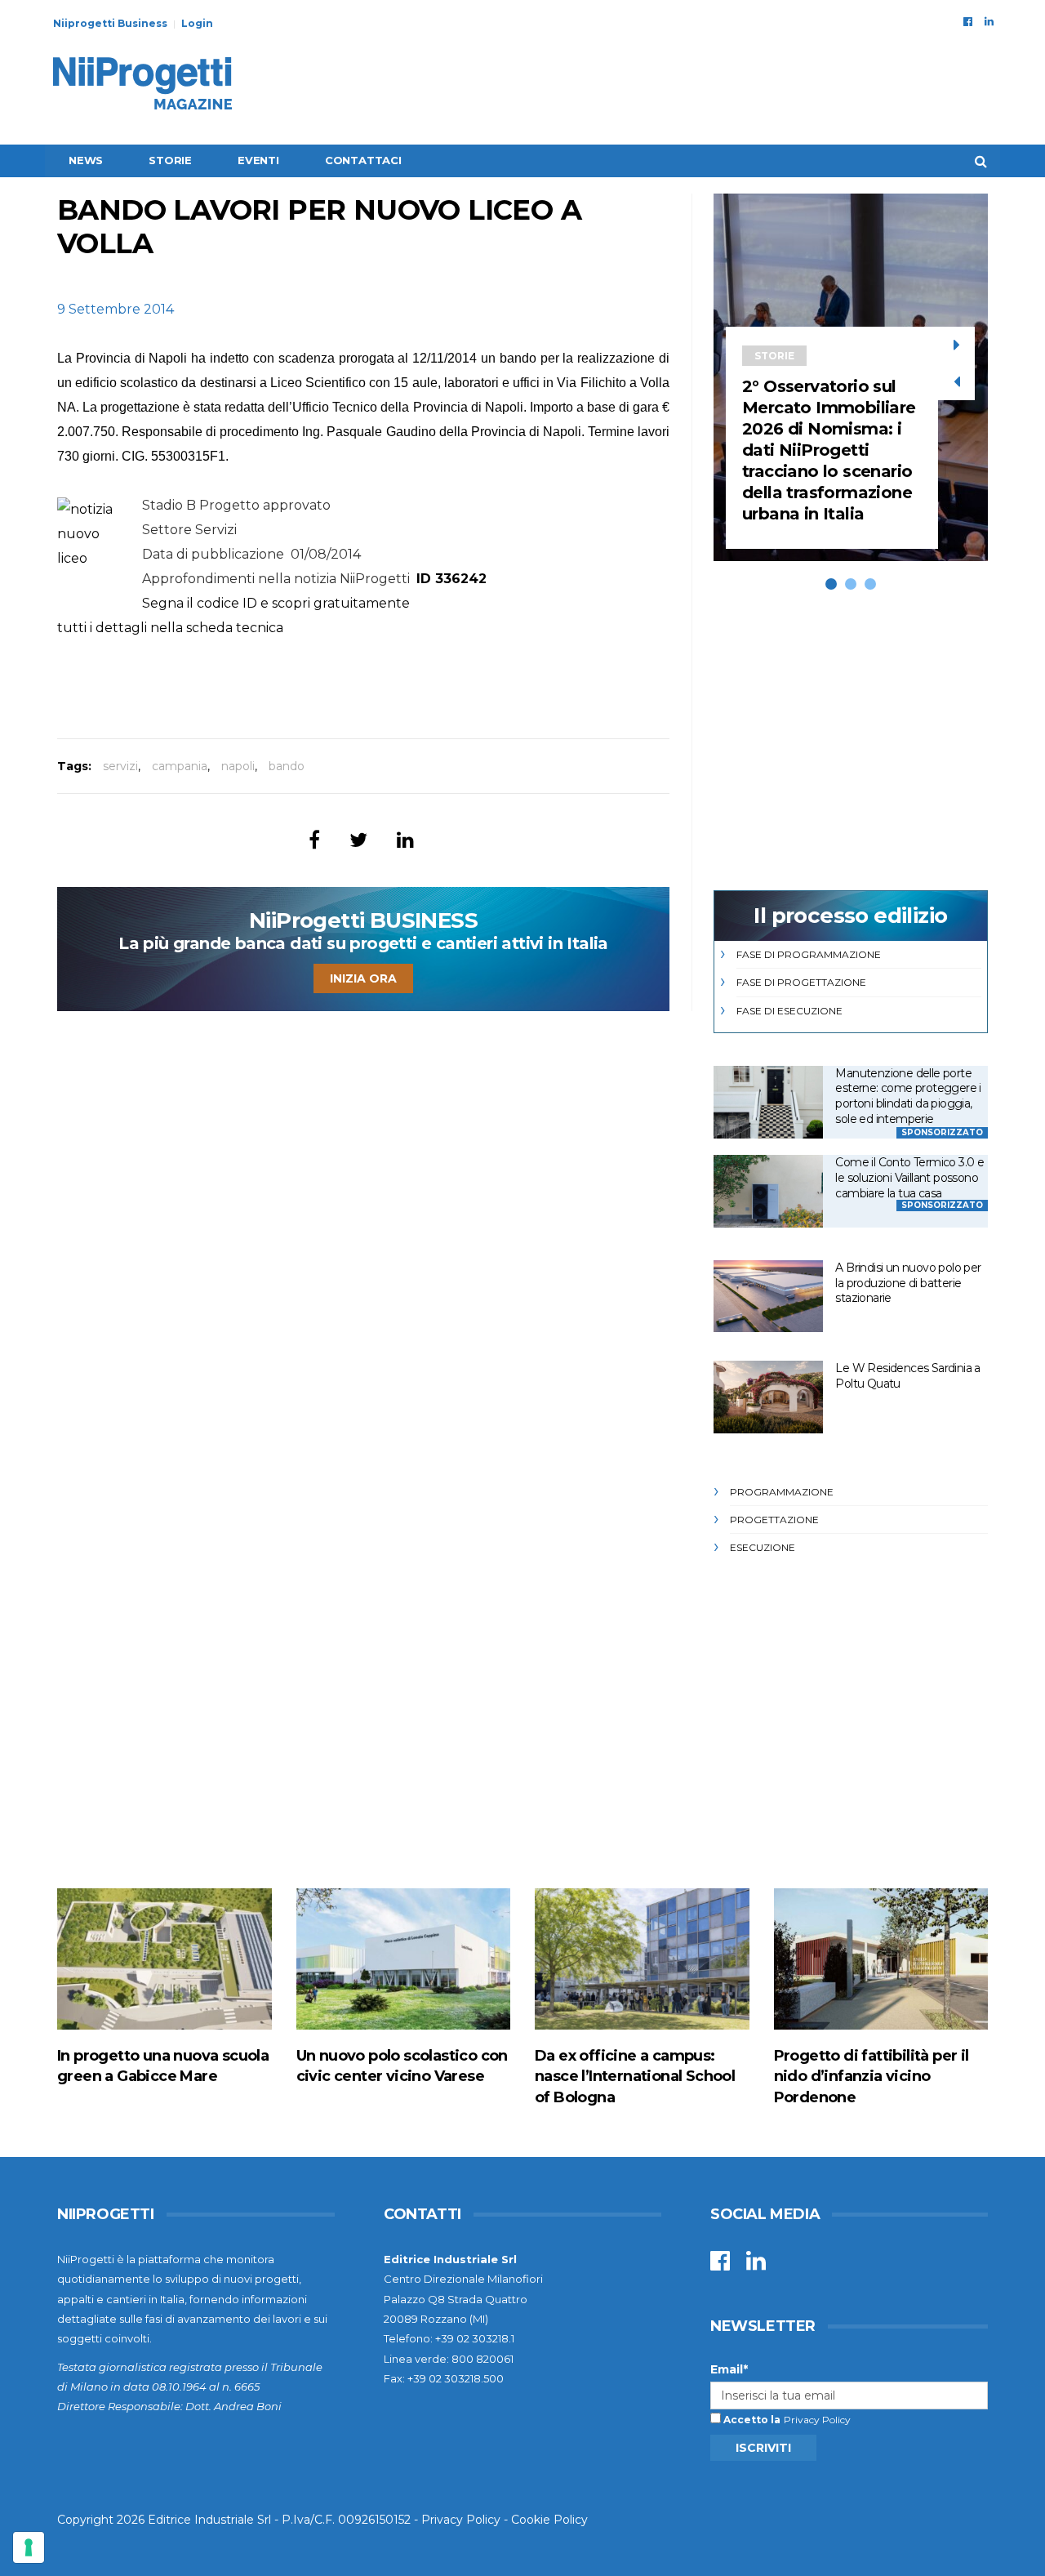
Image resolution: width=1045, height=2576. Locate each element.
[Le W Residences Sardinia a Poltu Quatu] (768, 1397)
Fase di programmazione (809, 954)
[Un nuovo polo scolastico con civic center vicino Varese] (404, 1959)
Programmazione (782, 1492)
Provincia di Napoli (132, 358)
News (86, 160)
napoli (238, 766)
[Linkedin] (989, 21)
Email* (729, 2369)
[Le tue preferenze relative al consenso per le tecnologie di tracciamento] (29, 2547)
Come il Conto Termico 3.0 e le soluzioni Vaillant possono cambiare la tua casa (909, 1177)
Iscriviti (763, 2448)
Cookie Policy (549, 2520)
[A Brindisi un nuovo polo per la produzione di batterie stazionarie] (768, 1297)
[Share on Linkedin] (405, 840)
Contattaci (363, 160)
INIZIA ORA (363, 978)
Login (197, 23)
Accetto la (751, 2420)
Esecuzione (763, 1547)
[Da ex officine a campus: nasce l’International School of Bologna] (642, 1959)
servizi (120, 766)
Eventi (258, 160)
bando (287, 766)
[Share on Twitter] (358, 840)
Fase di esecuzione (789, 1011)
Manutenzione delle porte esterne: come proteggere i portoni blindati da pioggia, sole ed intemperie (908, 1096)
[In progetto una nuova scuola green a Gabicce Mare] (165, 1959)
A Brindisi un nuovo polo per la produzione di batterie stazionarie (908, 1283)
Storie (170, 160)
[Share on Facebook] (314, 840)
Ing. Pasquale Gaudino (369, 432)
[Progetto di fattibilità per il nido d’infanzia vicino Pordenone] (881, 1959)
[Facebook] (968, 21)
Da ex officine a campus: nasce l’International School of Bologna (635, 2076)
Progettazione (774, 1520)
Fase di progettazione (801, 982)
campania (180, 766)
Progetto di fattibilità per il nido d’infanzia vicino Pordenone (872, 2076)
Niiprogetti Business (110, 23)
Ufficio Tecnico (336, 407)
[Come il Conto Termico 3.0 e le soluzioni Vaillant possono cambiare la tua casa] (768, 1191)
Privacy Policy (817, 2420)
